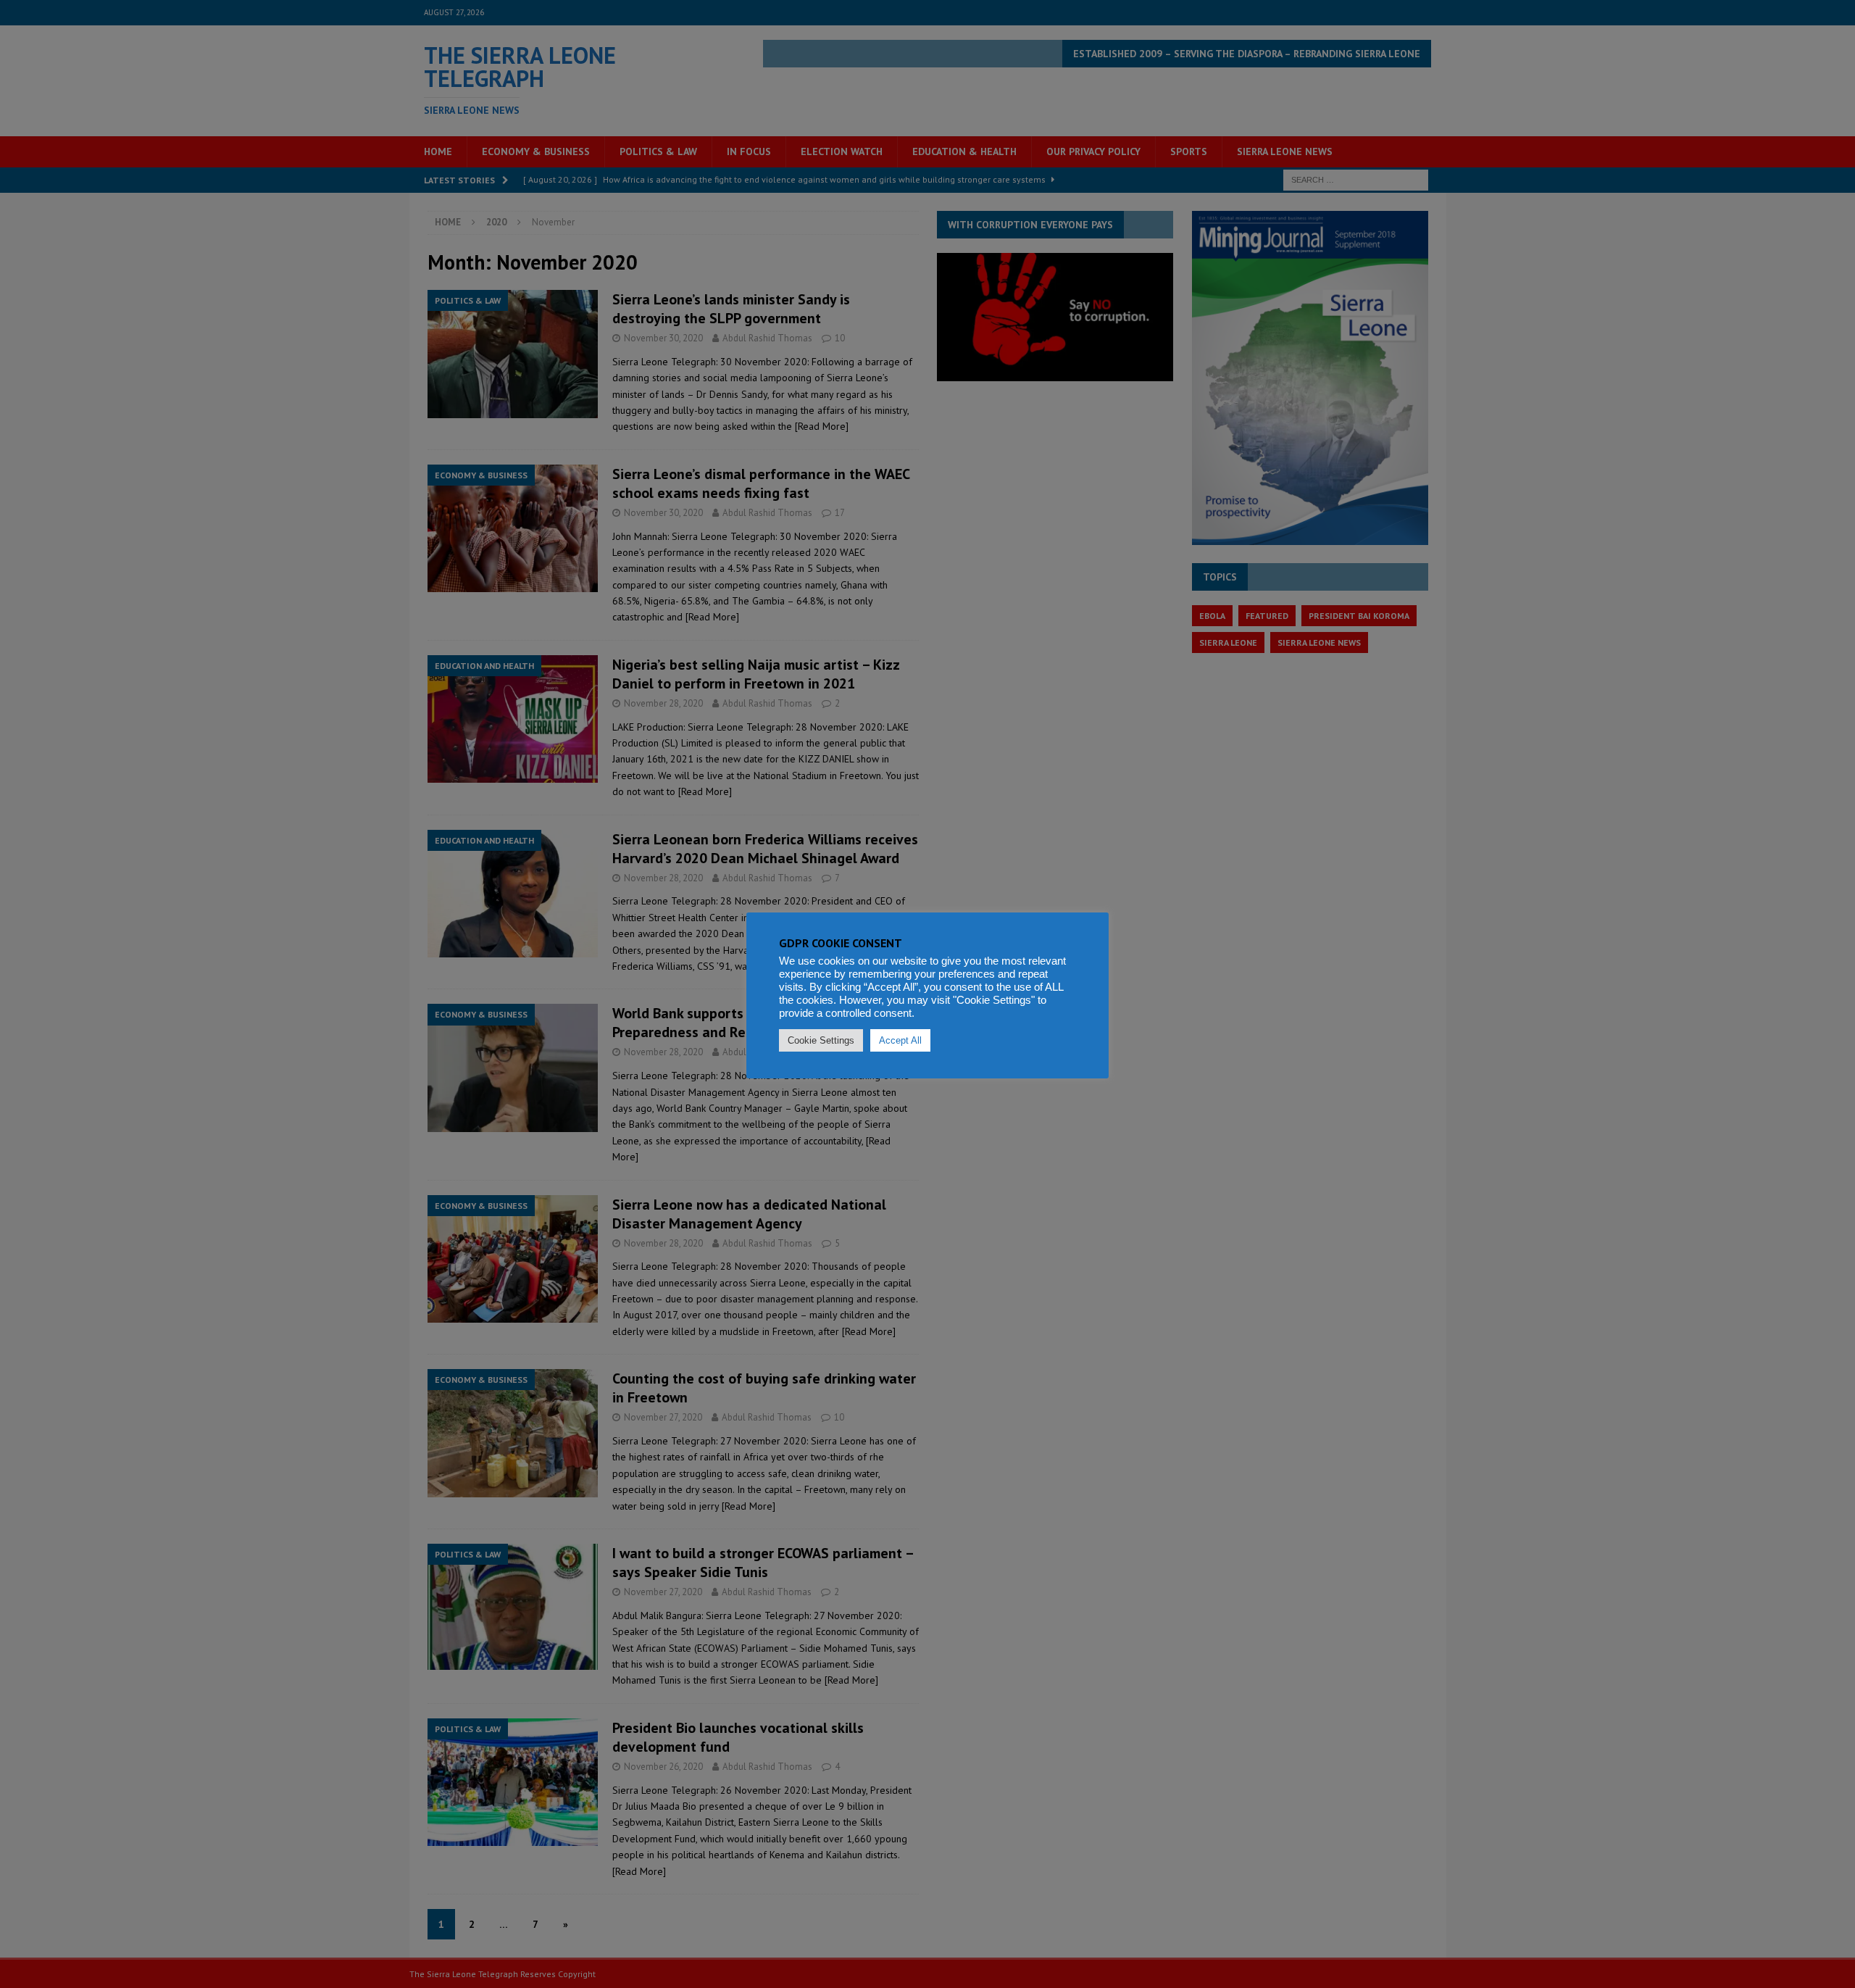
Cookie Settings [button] (821, 1040)
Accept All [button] (900, 1040)
